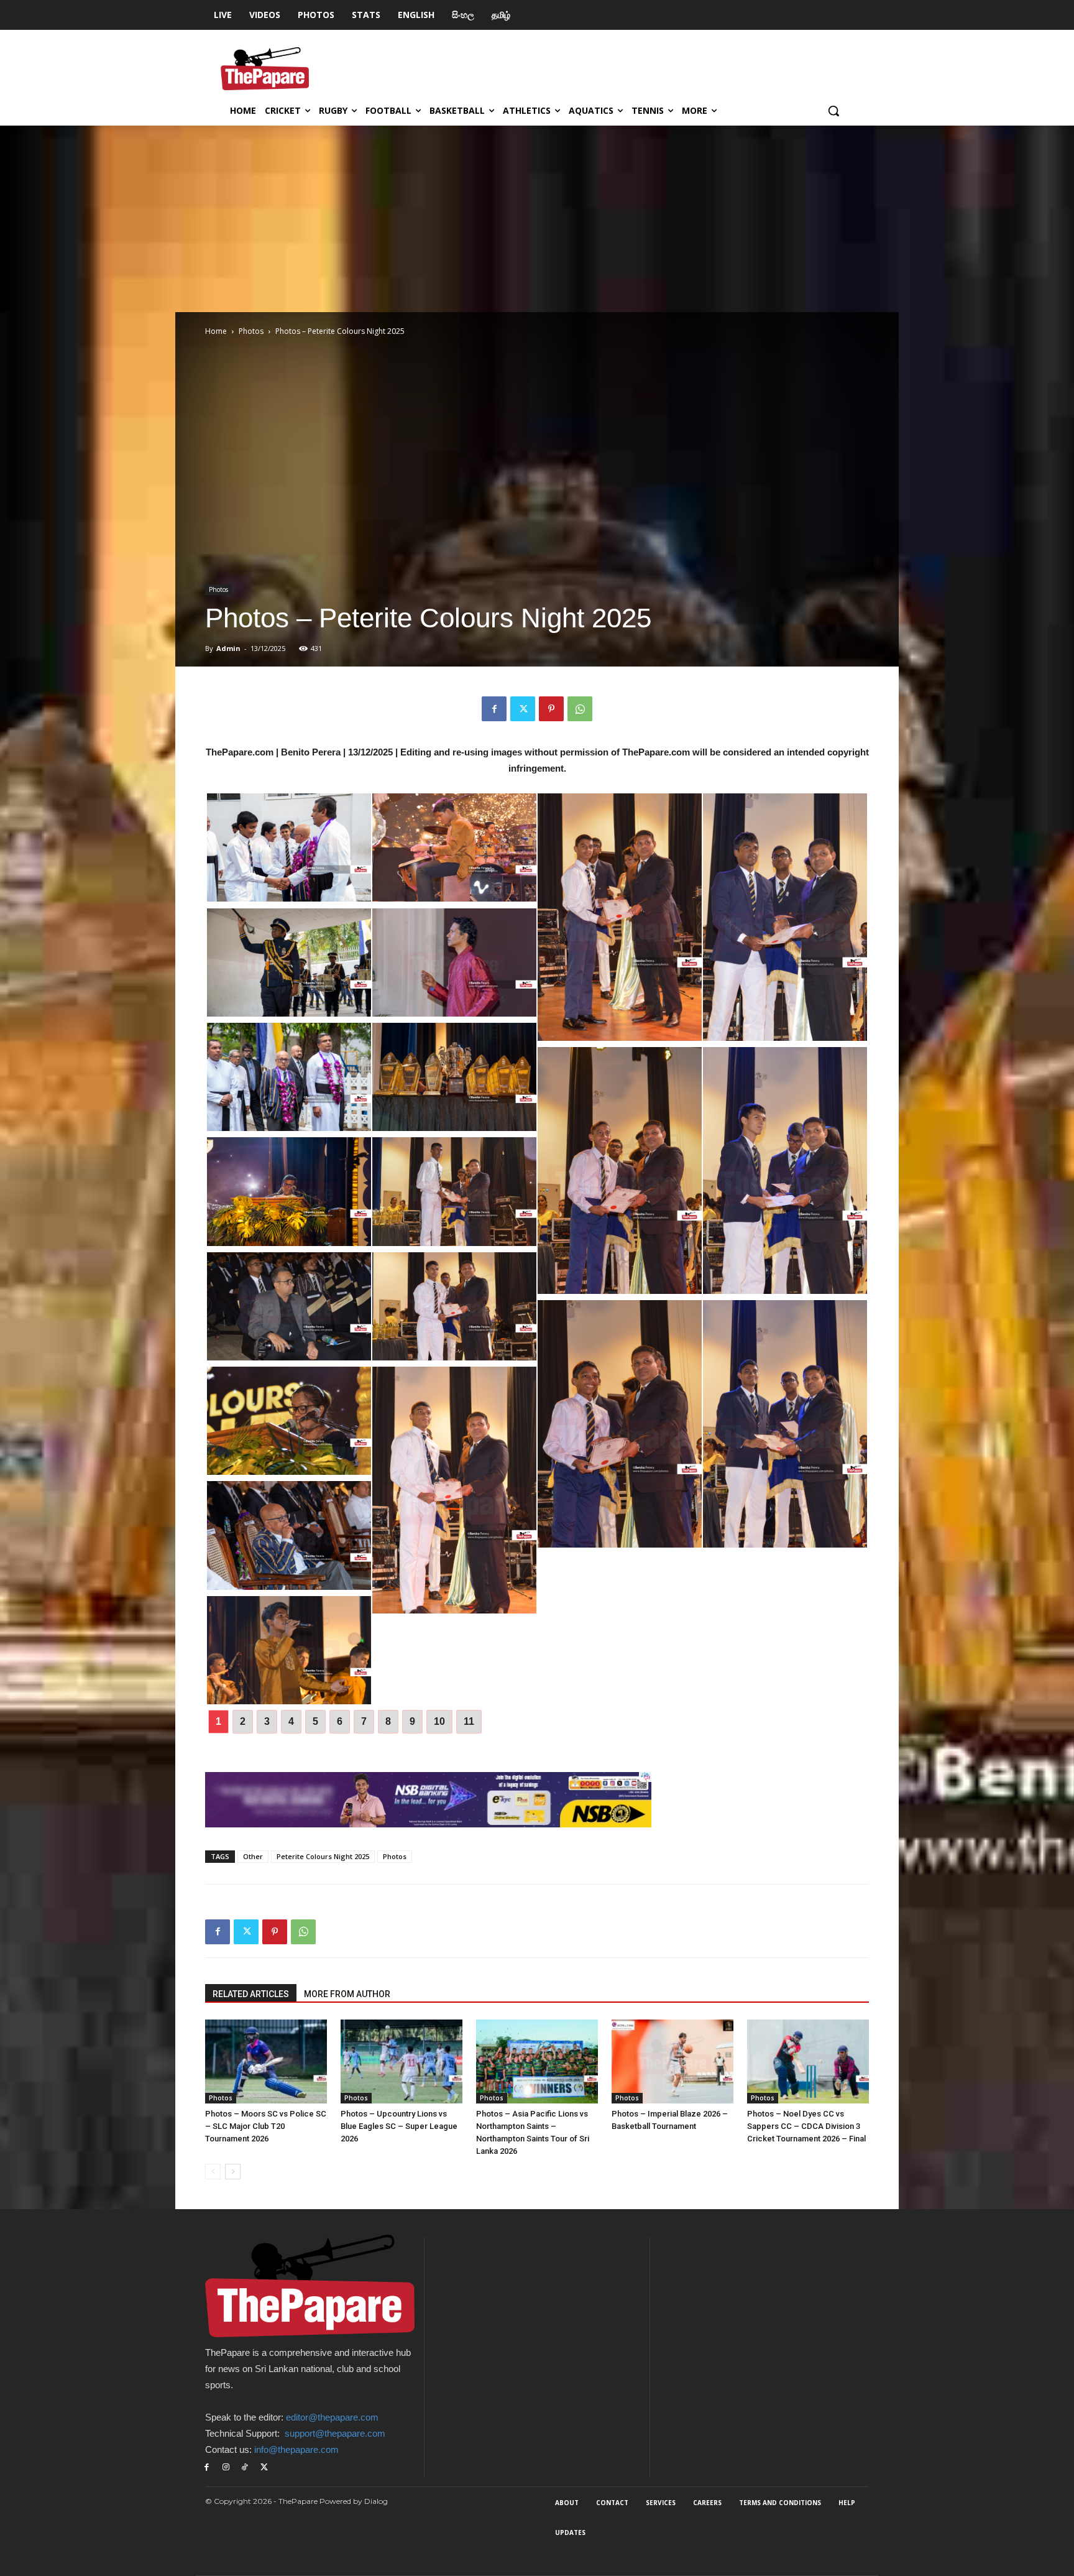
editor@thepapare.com (332, 2417)
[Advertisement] (537, 219)
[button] (833, 111)
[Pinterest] (551, 709)
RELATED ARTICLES (251, 1994)
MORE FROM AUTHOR (347, 1994)
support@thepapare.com (335, 2433)
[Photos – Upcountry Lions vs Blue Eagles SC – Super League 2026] (402, 2061)
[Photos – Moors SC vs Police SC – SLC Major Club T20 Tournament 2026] (266, 2061)
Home (216, 331)
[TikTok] (245, 2468)
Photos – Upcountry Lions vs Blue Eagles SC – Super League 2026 (399, 2126)
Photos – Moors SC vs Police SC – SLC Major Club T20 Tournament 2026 (266, 2126)
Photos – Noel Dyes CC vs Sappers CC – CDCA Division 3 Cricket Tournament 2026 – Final (806, 2126)
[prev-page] (213, 2172)
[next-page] (233, 2172)
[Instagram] (226, 2468)
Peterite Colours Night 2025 (323, 1856)
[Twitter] (523, 709)
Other (253, 1856)
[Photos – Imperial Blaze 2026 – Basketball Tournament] (672, 2061)
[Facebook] (494, 709)
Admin (228, 648)
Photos (251, 331)
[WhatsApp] (580, 709)
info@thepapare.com (296, 2449)
